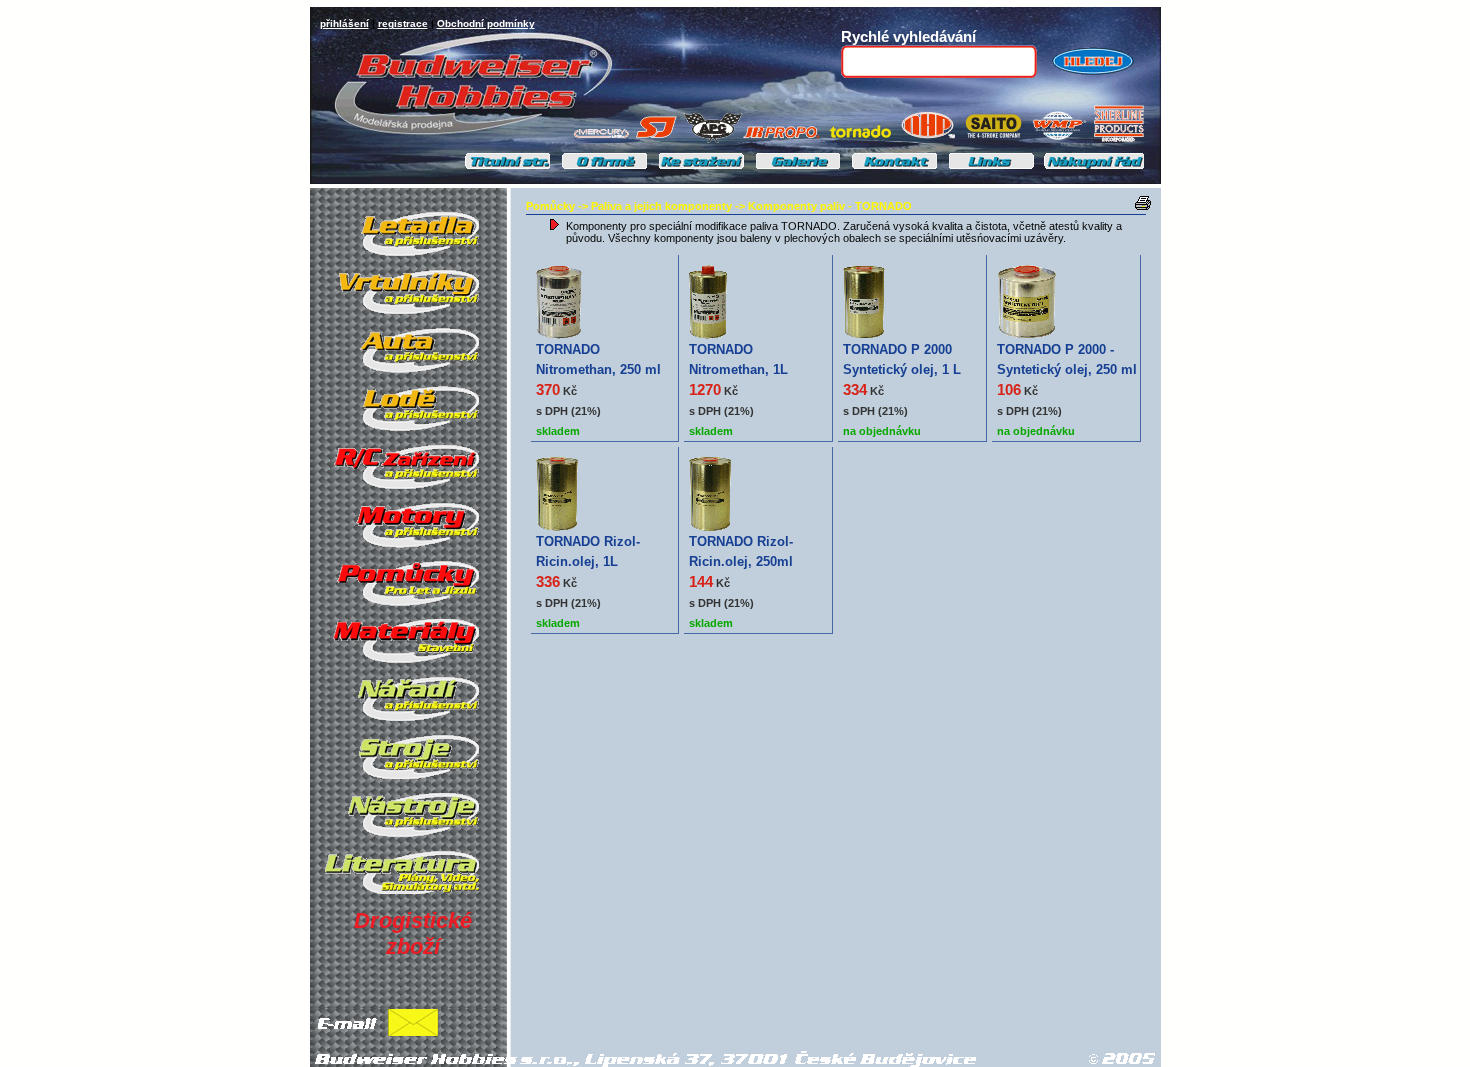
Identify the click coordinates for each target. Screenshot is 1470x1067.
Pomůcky (550, 206)
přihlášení (344, 23)
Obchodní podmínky (486, 23)
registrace (403, 23)
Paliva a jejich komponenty (661, 206)
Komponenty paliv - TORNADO (830, 206)
